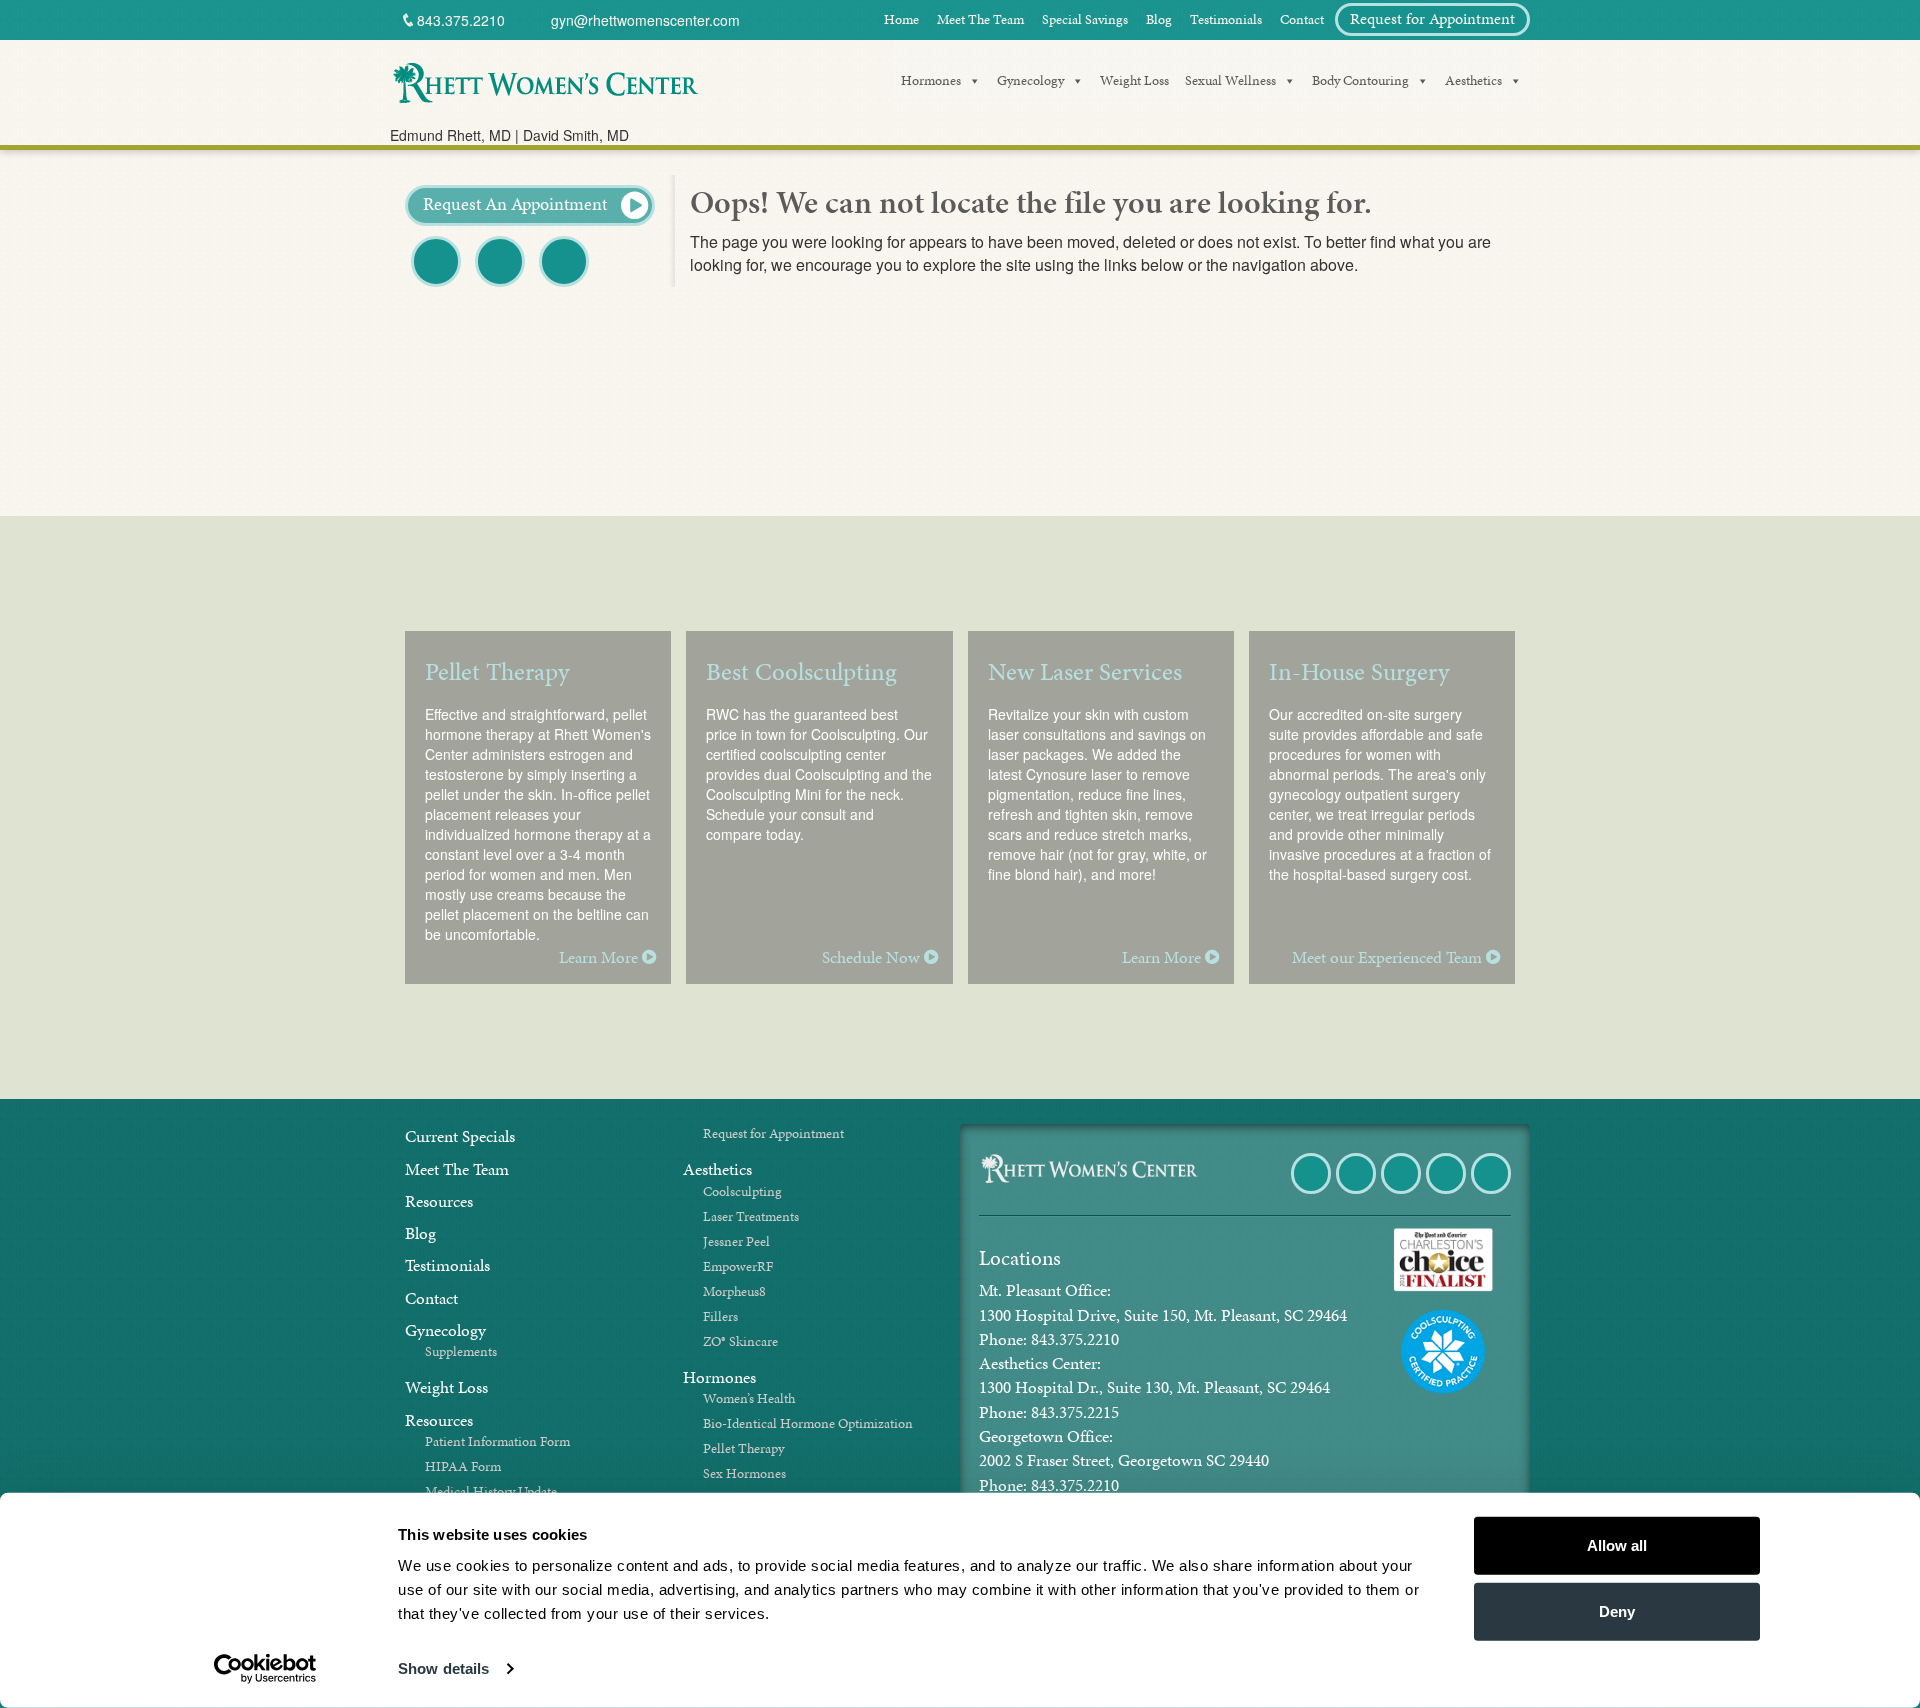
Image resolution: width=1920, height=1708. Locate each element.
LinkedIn (1492, 1192)
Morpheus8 (734, 1291)
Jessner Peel (736, 1241)
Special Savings (1085, 19)
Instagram (1447, 1192)
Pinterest (565, 285)
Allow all (1617, 1545)
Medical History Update (491, 1491)
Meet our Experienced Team (1389, 957)
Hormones (931, 80)
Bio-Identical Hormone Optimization (808, 1423)
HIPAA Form (463, 1466)
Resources (439, 1201)
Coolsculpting (742, 1191)
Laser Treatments (751, 1216)
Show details (443, 1668)
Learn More (600, 957)
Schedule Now (873, 957)
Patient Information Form (497, 1441)
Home (901, 19)
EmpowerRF (738, 1266)
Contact (1302, 19)
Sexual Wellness (1230, 80)
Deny (1617, 1610)
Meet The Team (980, 19)
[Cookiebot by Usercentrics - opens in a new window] (265, 1669)
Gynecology (1030, 80)
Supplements (461, 1351)
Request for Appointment (1432, 18)
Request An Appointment (517, 203)
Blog (1159, 19)
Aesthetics (1473, 80)
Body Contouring (1360, 80)
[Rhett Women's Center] (545, 80)
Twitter (500, 285)
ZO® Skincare (740, 1341)
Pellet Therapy (743, 1448)
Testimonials (1226, 19)
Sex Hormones (744, 1473)
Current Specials (460, 1136)
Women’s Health (749, 1398)
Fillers (720, 1316)
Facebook (437, 285)
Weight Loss (1134, 80)
